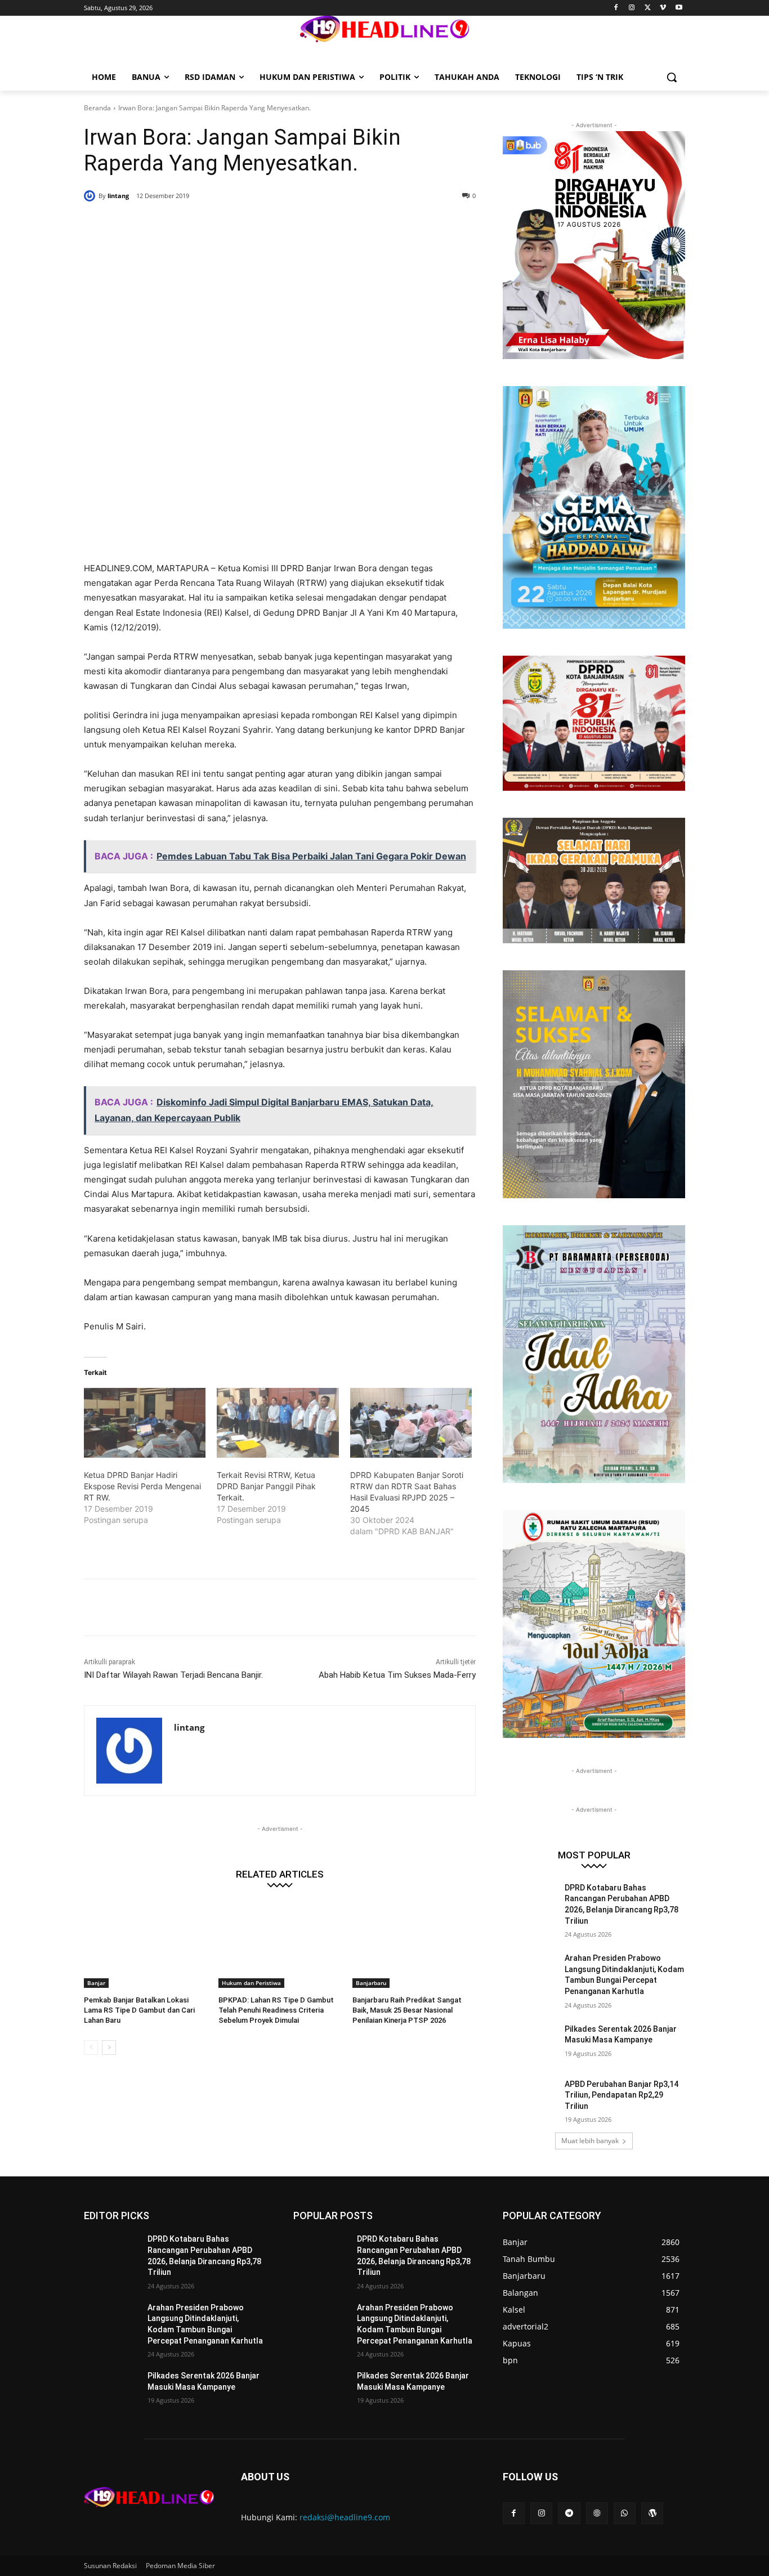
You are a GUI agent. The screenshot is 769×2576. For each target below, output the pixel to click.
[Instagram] (632, 8)
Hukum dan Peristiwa (251, 1983)
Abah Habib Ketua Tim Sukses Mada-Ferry (397, 1675)
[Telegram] (569, 2513)
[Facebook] (616, 8)
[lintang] (91, 196)
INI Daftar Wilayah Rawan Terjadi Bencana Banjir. (173, 1675)
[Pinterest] (220, 225)
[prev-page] (91, 2048)
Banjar (96, 1983)
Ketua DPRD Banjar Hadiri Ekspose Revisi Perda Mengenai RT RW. (142, 1486)
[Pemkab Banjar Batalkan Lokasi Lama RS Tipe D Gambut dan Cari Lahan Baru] (146, 1945)
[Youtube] (679, 8)
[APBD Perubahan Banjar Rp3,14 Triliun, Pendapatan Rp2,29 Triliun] (530, 2098)
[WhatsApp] (246, 225)
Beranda (97, 108)
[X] (648, 8)
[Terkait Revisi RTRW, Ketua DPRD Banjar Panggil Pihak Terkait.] (278, 1423)
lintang (118, 196)
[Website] (597, 2513)
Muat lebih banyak (590, 2141)
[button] (672, 77)
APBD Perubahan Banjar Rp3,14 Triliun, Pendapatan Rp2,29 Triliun (622, 2095)
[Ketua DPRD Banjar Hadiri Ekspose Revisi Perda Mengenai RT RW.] (145, 1423)
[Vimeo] (663, 8)
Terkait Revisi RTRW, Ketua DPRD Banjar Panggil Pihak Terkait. (266, 1486)
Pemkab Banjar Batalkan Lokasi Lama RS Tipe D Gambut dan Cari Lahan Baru (139, 2010)
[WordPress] (652, 2513)
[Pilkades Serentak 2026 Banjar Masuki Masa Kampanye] (530, 2043)
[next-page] (109, 2048)
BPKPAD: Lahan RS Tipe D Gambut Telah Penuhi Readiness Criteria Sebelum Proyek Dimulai (276, 2010)
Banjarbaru (371, 1983)
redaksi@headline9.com (345, 2517)
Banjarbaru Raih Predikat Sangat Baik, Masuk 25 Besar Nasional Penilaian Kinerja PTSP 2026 (407, 2010)
